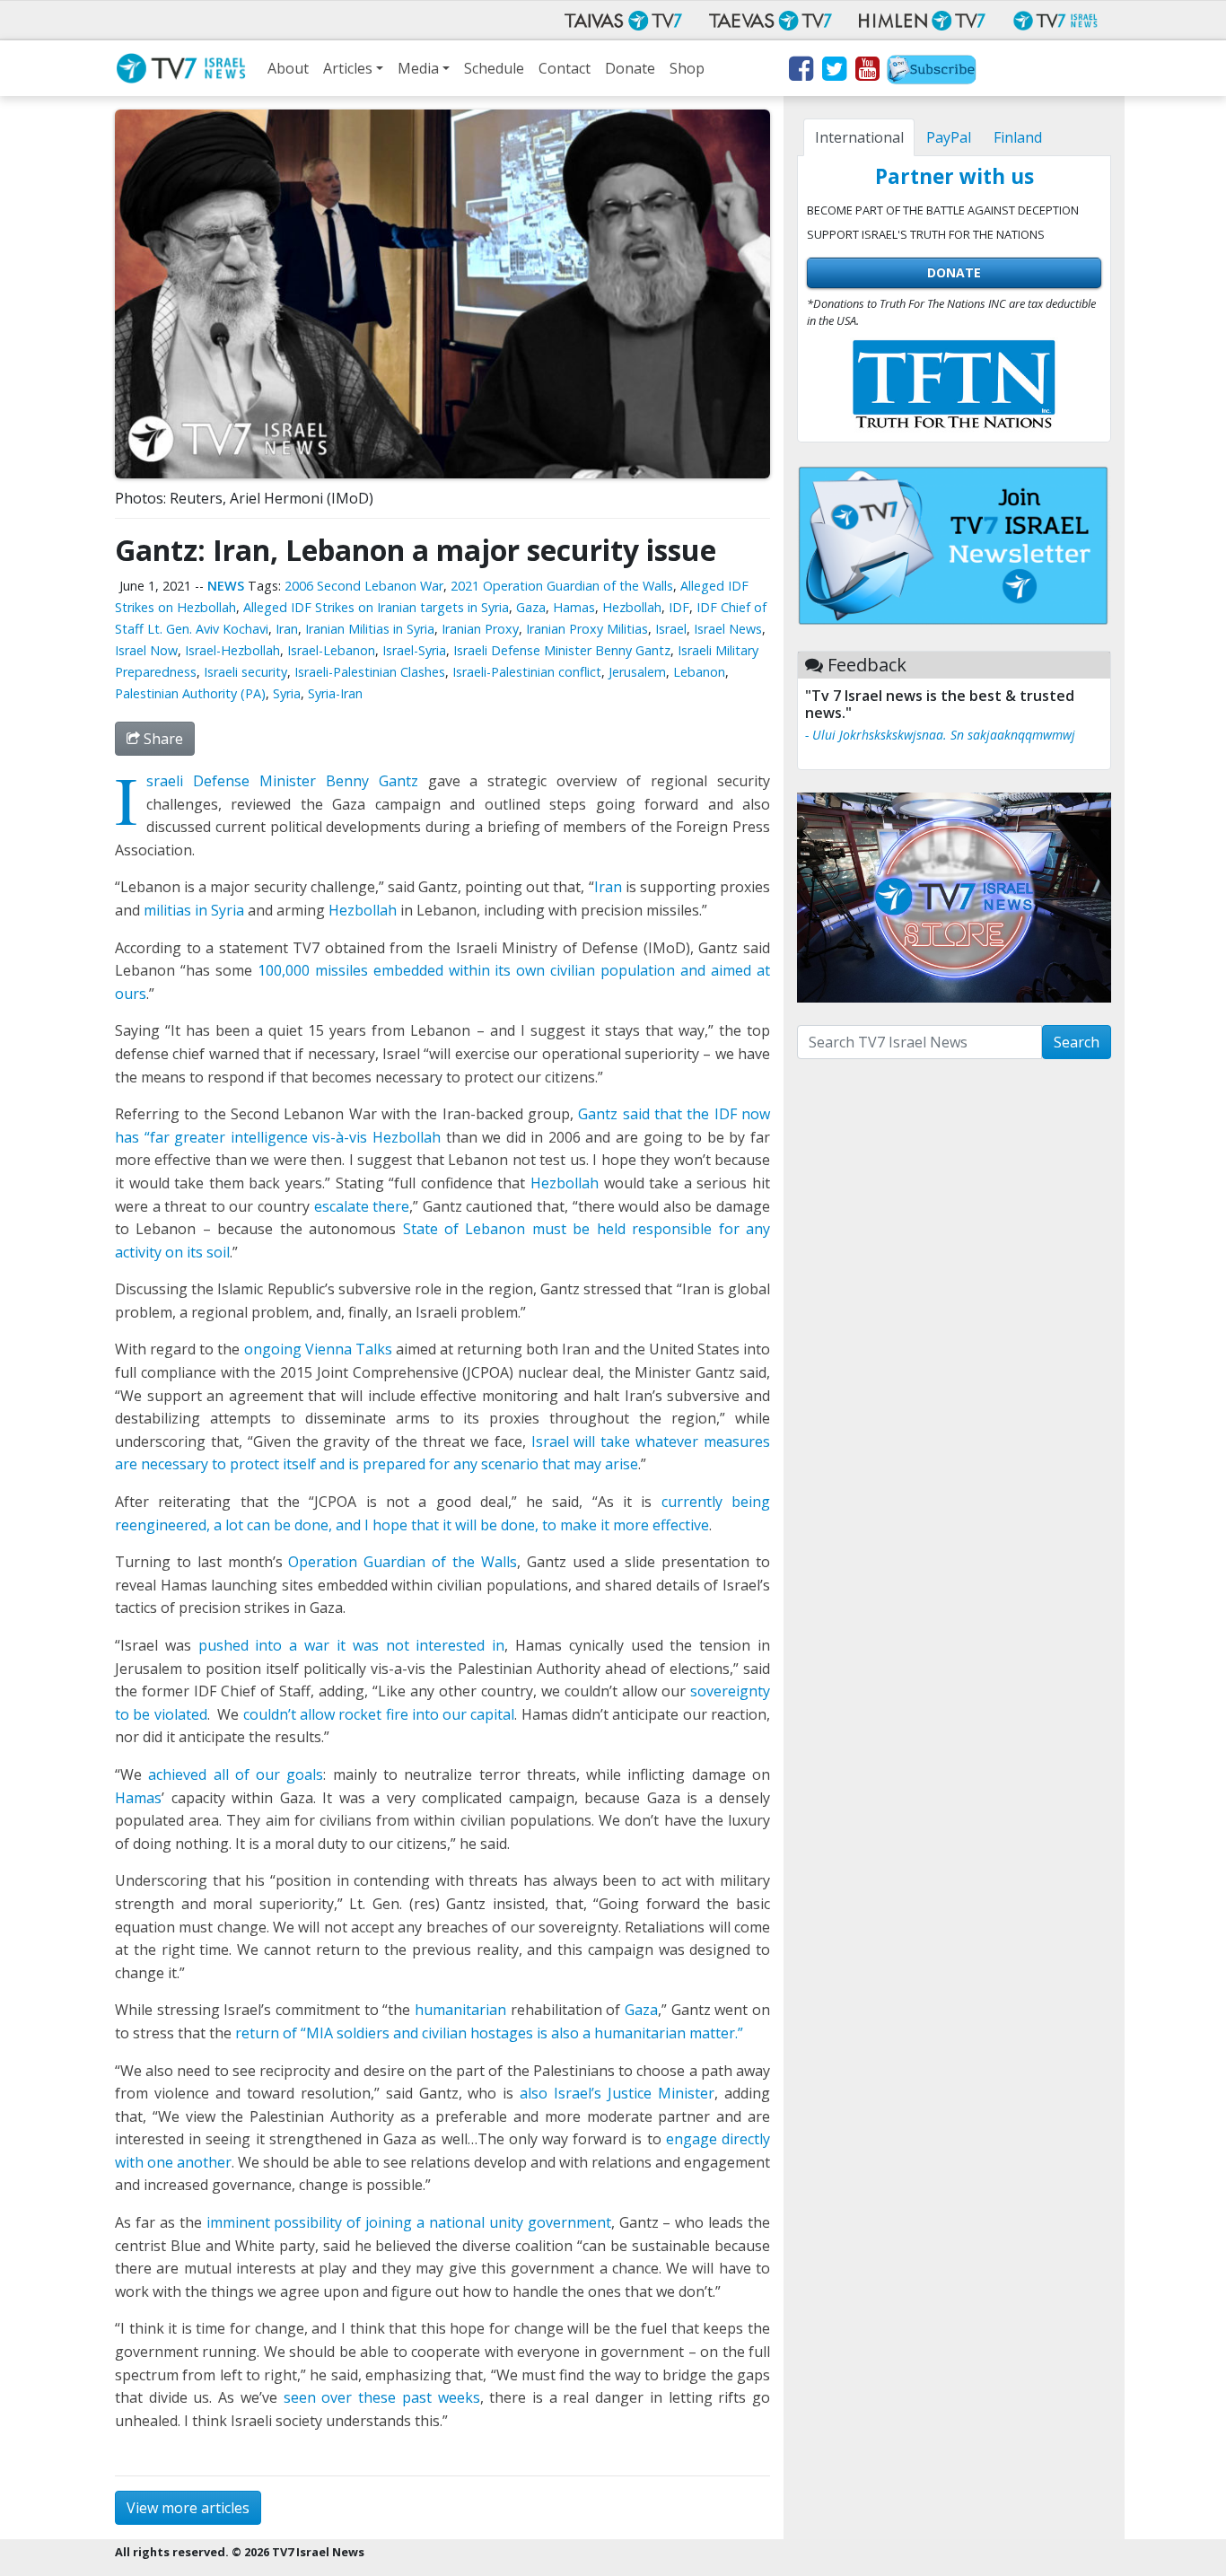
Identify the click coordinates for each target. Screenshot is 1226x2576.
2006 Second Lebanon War (364, 586)
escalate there (362, 1206)
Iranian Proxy (480, 629)
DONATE (954, 272)
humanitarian (460, 2010)
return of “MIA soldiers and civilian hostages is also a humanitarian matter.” (489, 2033)
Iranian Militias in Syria (370, 629)
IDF (679, 607)
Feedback (867, 665)
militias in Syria (194, 910)
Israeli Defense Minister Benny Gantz (562, 650)
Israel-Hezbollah (232, 650)
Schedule (494, 68)
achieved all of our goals (236, 1774)
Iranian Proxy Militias (587, 629)
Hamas (574, 607)
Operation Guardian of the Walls (402, 1562)
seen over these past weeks (382, 2397)
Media (418, 68)
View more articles (188, 2508)
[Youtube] (867, 72)
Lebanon (699, 672)
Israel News (728, 629)
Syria (287, 693)
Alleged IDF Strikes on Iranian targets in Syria (376, 607)
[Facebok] (800, 72)
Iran (287, 629)
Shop (687, 68)
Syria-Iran (335, 693)
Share (162, 739)
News (226, 586)
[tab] (859, 137)
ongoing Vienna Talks (315, 1349)
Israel (671, 629)
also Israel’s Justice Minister (617, 2093)
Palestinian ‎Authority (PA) (190, 693)
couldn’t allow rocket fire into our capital (379, 1714)
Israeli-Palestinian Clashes (370, 672)
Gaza (531, 607)
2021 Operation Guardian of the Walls (562, 586)
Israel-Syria (414, 650)
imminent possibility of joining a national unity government (409, 2222)
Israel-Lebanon (331, 650)
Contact (565, 68)
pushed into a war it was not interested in (352, 1645)
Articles (348, 68)
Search (1077, 1042)
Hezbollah (632, 607)
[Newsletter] (932, 72)
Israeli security (245, 672)
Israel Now (146, 650)
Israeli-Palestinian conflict (527, 672)
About (288, 68)
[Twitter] (833, 72)
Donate (630, 68)
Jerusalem (637, 672)
